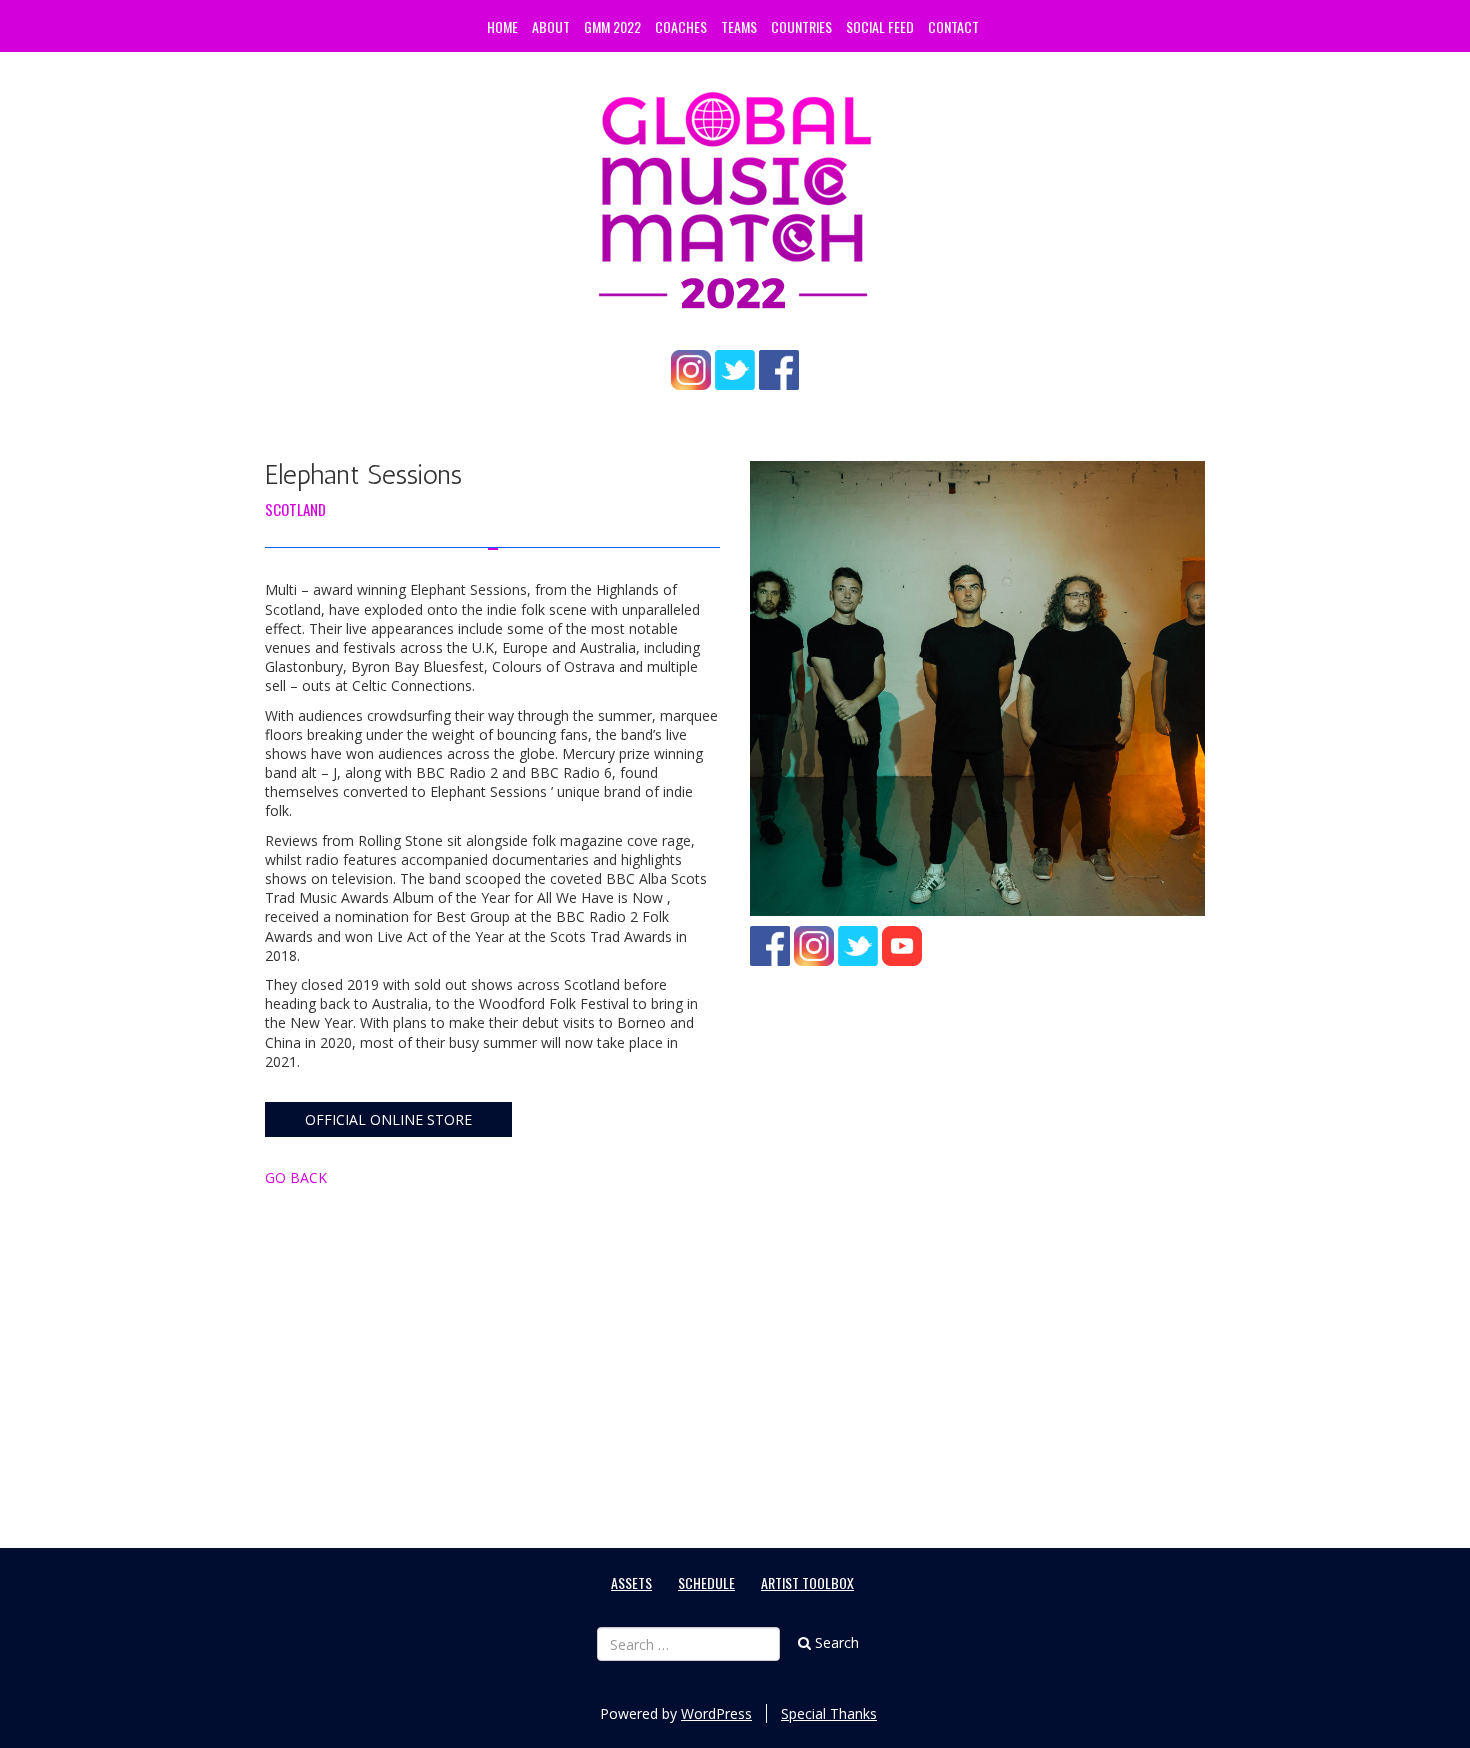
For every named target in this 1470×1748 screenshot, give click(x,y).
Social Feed (880, 26)
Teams (739, 26)
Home (502, 26)
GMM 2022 (612, 26)
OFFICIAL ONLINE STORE (388, 1119)
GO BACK (296, 1177)
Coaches (681, 26)
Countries (801, 26)
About (551, 26)
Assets (631, 1582)
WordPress (716, 1713)
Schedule (706, 1582)
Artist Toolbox (807, 1582)
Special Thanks (829, 1713)
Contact (953, 26)
